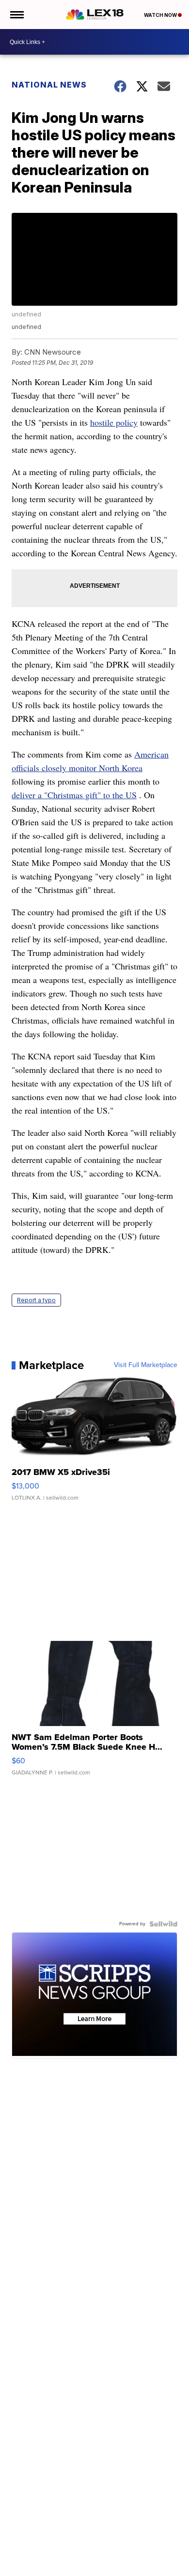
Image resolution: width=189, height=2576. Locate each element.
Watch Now (161, 15)
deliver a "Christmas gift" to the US (74, 795)
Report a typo (36, 1300)
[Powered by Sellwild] (163, 1924)
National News (49, 85)
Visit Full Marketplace (146, 1365)
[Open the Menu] (16, 15)
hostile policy (114, 422)
